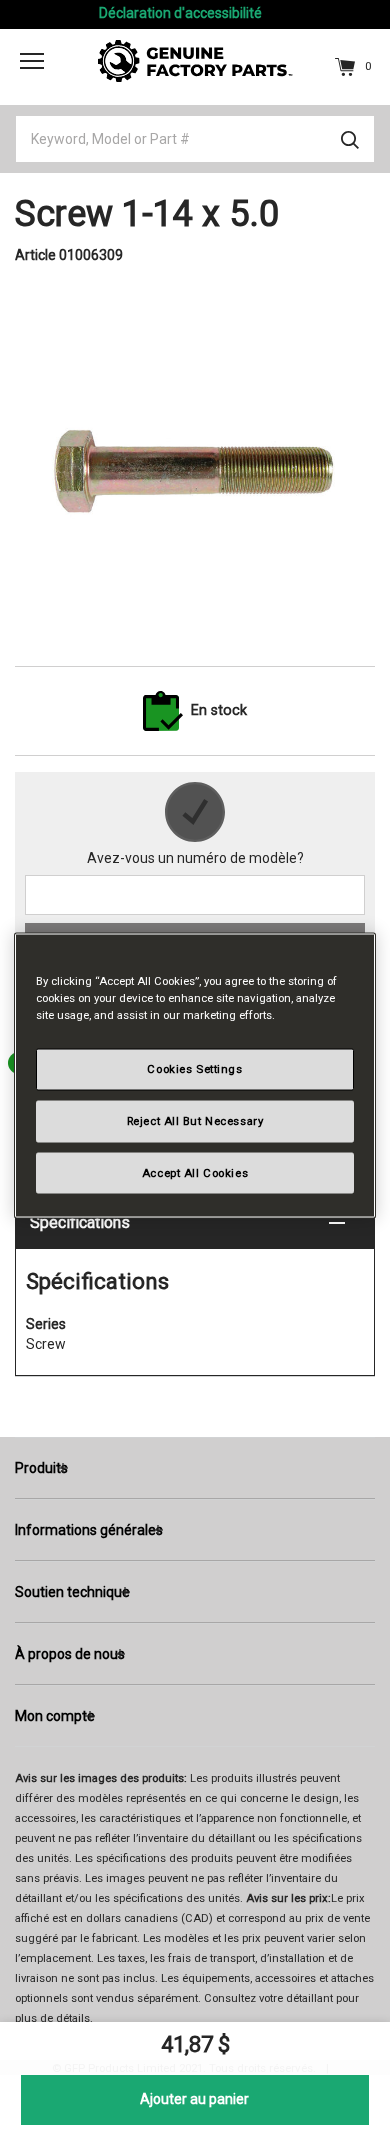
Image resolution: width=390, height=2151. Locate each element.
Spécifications (80, 1222)
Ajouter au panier (194, 2099)
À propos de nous (70, 1654)
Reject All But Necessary (195, 1120)
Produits (41, 1468)
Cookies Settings (194, 1068)
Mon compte (55, 1716)
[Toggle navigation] (32, 61)
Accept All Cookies (195, 1172)
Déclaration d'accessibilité (180, 13)
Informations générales (89, 1530)
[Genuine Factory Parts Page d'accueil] (195, 60)
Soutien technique (72, 1592)
